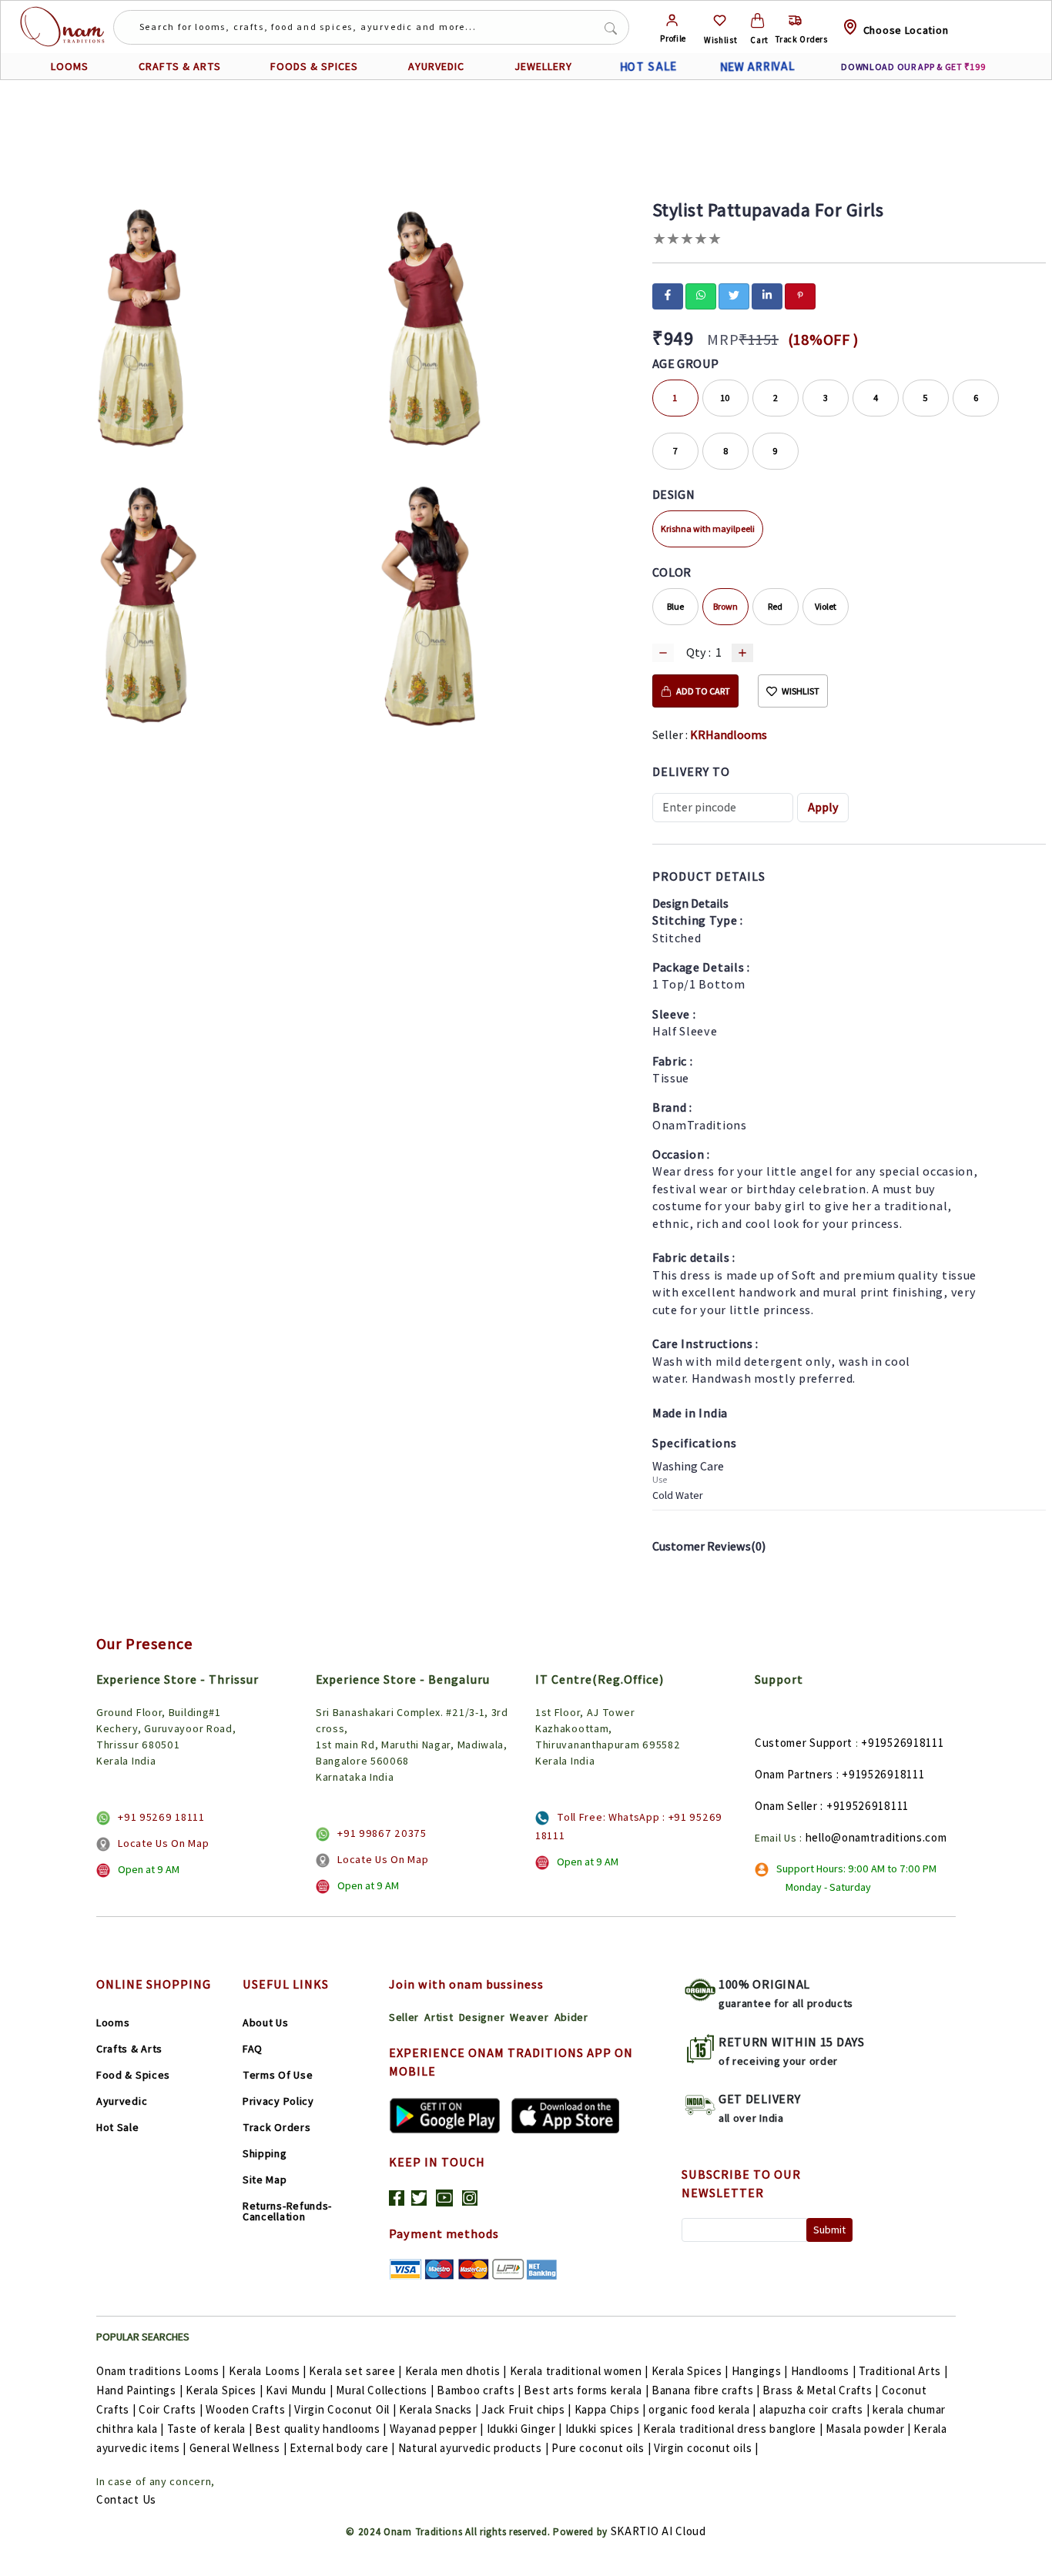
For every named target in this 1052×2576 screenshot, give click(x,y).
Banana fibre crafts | (706, 2390)
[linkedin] (767, 295)
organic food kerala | (702, 2409)
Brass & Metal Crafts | (820, 2390)
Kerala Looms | (268, 2371)
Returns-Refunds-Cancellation (287, 2211)
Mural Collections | (385, 2390)
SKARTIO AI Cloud (658, 2531)
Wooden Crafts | (249, 2409)
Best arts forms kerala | (586, 2390)
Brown (725, 606)
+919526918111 (902, 1743)
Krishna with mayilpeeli (708, 529)
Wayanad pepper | (437, 2429)
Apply (823, 807)
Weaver (529, 2017)
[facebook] (668, 295)
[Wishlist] (720, 20)
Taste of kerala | (210, 2429)
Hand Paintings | (139, 2390)
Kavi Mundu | (299, 2390)
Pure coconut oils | (601, 2448)
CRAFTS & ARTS (180, 66)
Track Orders (276, 2127)
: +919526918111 (881, 1774)
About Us (266, 2022)
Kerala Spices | (690, 2371)
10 (725, 398)
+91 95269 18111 (161, 1817)
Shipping (265, 2153)
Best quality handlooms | (321, 2429)
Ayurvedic (122, 2101)
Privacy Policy (278, 2101)
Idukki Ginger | (525, 2429)
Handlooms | (824, 2371)
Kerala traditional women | (579, 2371)
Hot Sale (118, 2127)
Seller (404, 2017)
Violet (826, 606)
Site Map (265, 2180)
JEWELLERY (543, 66)
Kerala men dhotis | (456, 2371)
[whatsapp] (701, 295)
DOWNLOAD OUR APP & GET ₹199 (914, 67)
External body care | (342, 2448)
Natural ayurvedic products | (474, 2448)
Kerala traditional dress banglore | (733, 2429)
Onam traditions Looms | (161, 2371)
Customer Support (804, 1743)
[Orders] (795, 20)
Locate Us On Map (163, 1843)
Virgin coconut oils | (706, 2448)
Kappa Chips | (610, 2409)
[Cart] (757, 20)
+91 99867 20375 (382, 1833)
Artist (439, 2017)
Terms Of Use (278, 2075)
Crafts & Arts (129, 2049)
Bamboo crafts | (479, 2390)
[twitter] (734, 295)
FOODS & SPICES (314, 66)
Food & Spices (133, 2075)
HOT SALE (648, 67)
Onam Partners (794, 1774)
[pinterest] (800, 295)
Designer (482, 2017)
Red (775, 606)
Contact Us (126, 2499)
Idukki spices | (603, 2429)
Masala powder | (868, 2429)
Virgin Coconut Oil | (345, 2409)
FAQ (253, 2049)
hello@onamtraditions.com (876, 1837)
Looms (113, 2022)
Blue (675, 606)
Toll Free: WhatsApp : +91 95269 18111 (629, 1826)
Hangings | (760, 2371)
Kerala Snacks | (439, 2409)
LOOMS (70, 66)
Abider (571, 2017)
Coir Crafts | (171, 2409)
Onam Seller (786, 1806)
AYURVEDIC (436, 66)
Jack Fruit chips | (526, 2409)
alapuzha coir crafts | (814, 2409)
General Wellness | (238, 2448)
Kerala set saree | (355, 2371)
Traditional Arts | (903, 2371)
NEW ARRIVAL (758, 67)
